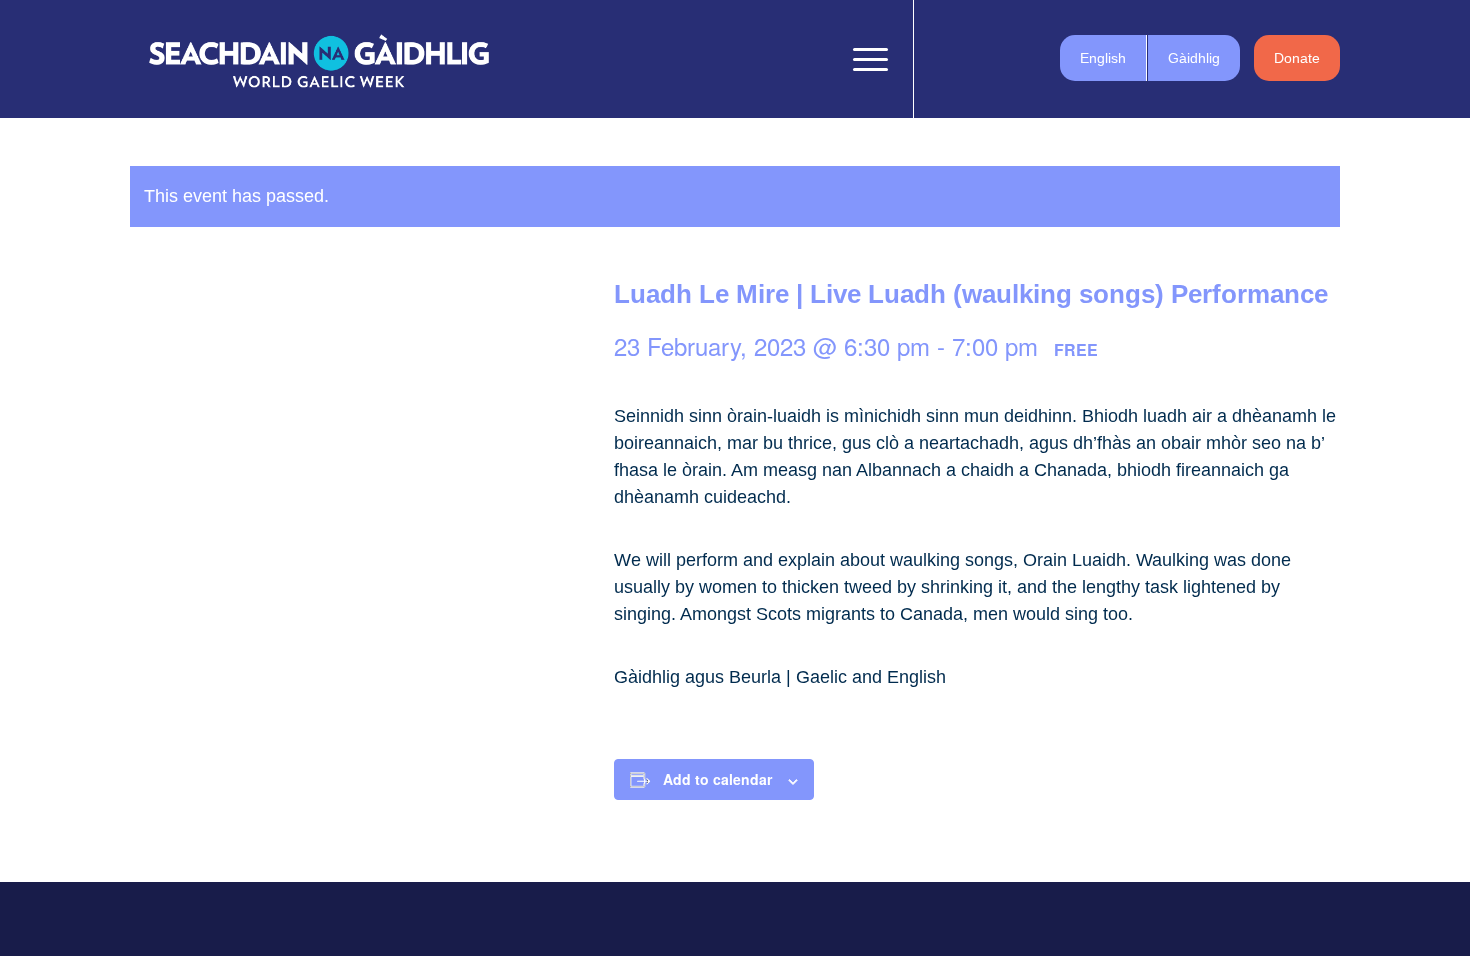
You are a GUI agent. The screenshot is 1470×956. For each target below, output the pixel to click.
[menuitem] (817, 59)
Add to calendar (717, 779)
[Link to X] (975, 58)
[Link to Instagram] (1005, 58)
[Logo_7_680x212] (319, 59)
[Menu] (864, 59)
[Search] (817, 59)
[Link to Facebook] (945, 58)
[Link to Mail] (1035, 58)
